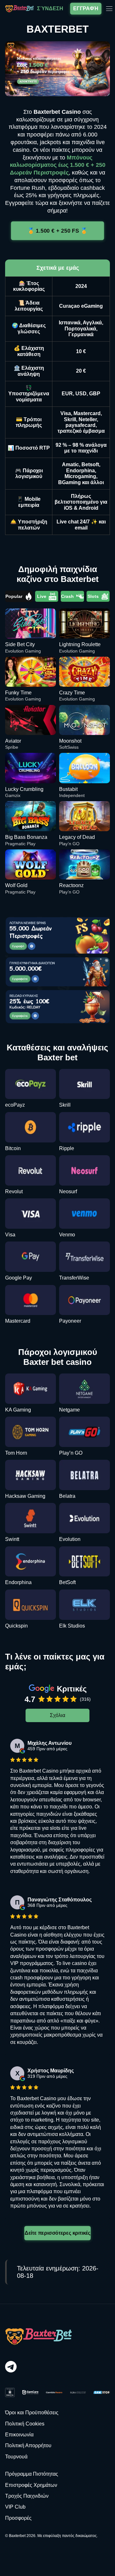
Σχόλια (57, 1715)
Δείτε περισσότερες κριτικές (57, 2233)
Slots (93, 596)
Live (42, 596)
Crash (67, 596)
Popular (14, 596)
